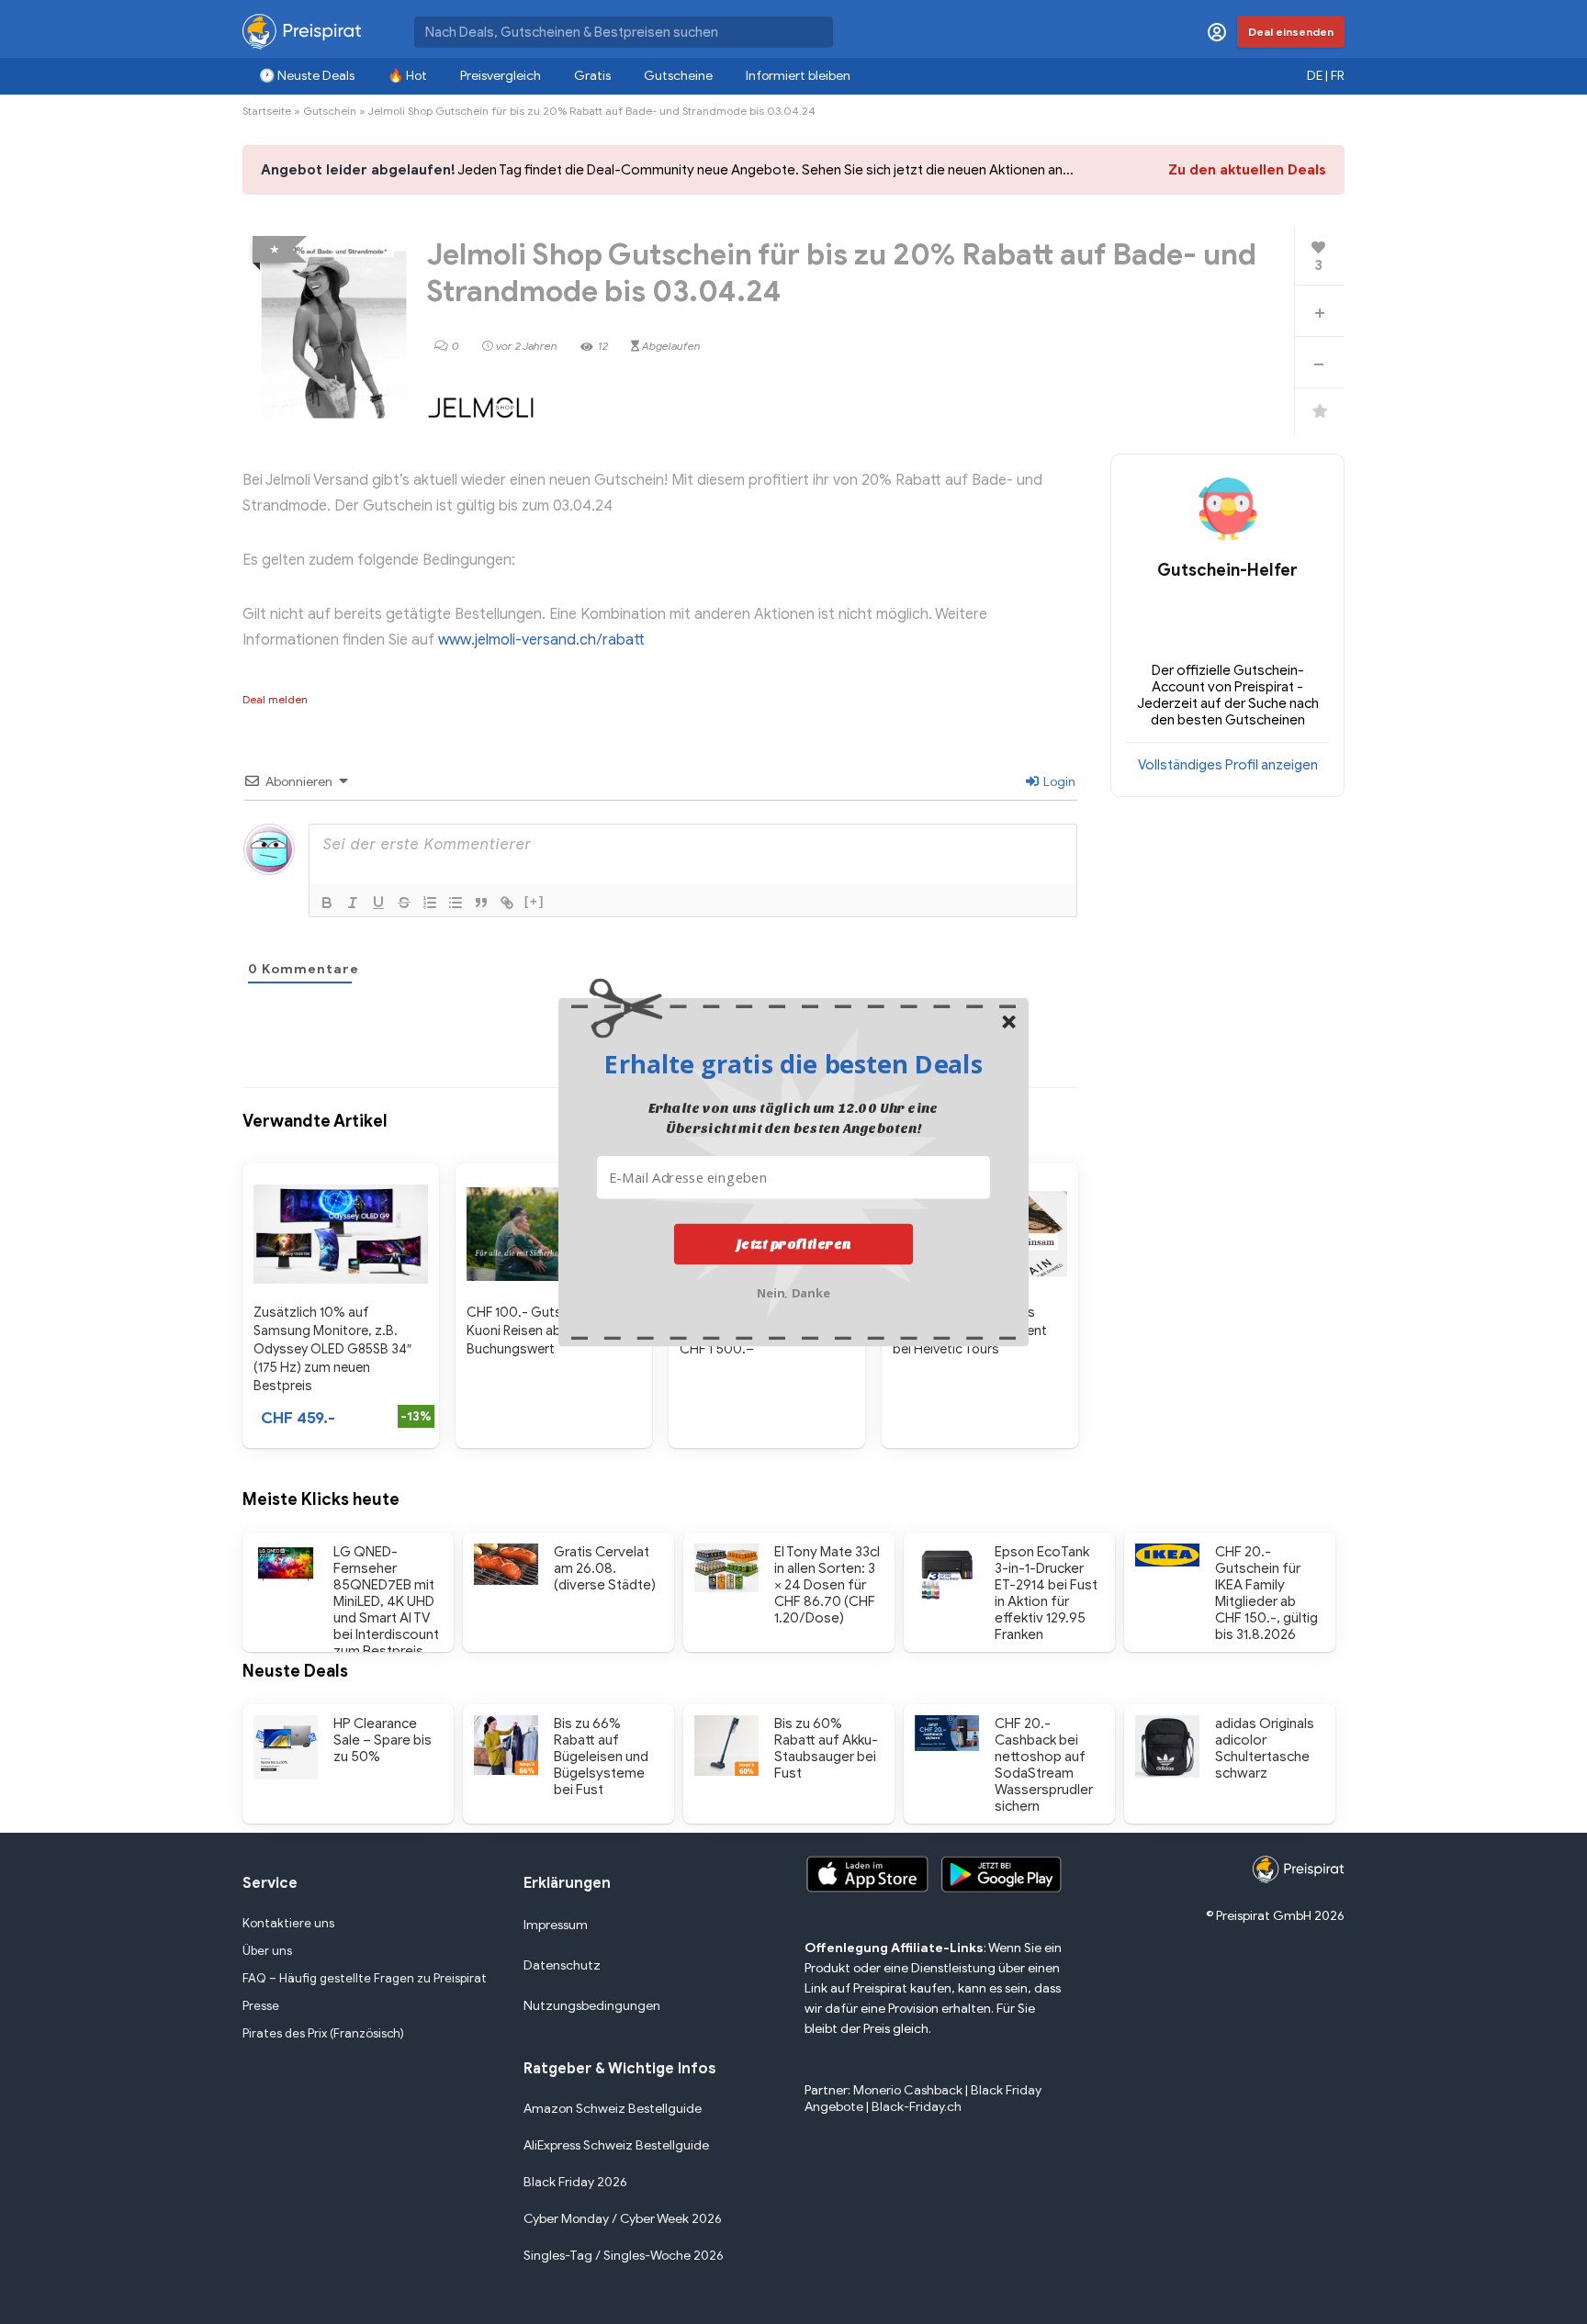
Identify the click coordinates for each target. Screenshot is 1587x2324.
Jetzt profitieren (794, 1243)
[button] (793, 1063)
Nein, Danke (794, 1291)
